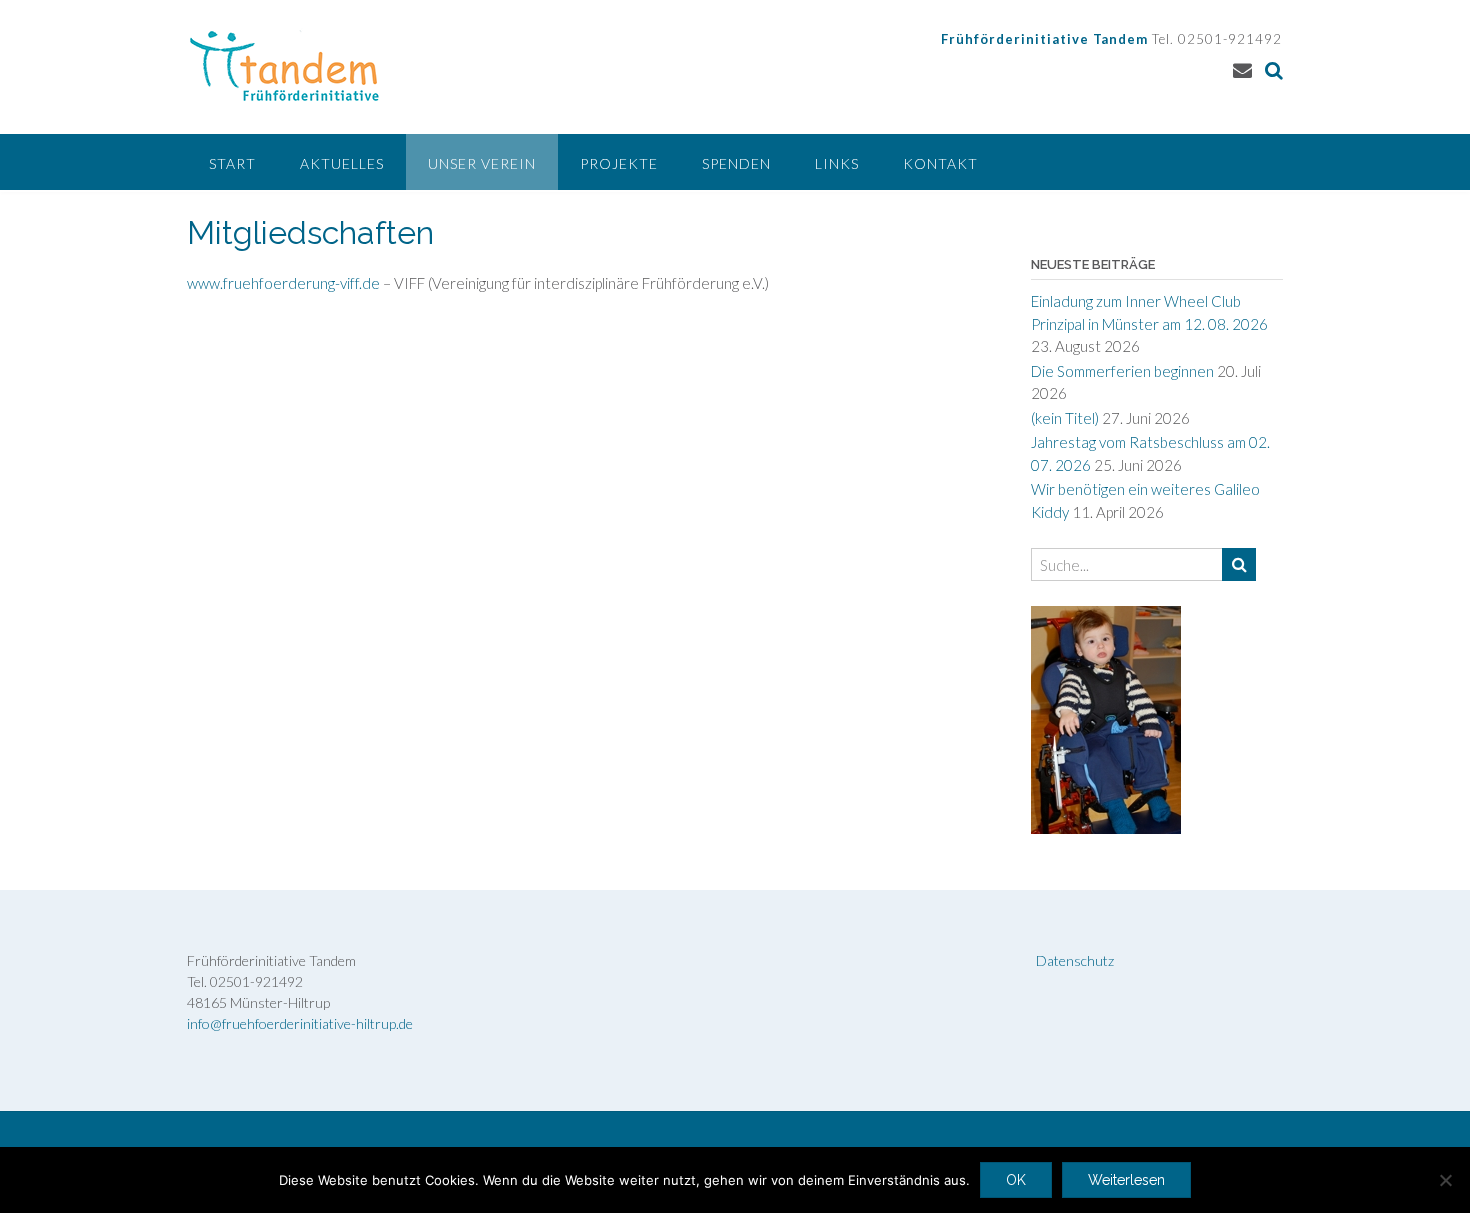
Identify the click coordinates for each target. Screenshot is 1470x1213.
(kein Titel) (1065, 418)
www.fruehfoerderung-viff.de (283, 283)
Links (837, 163)
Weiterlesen (1126, 1180)
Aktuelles (342, 163)
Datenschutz (1075, 960)
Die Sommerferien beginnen (1122, 371)
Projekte (619, 163)
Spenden (736, 163)
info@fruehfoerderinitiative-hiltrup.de (300, 1023)
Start (232, 163)
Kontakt (940, 163)
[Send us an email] (1242, 69)
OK (1016, 1180)
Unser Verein (482, 163)
